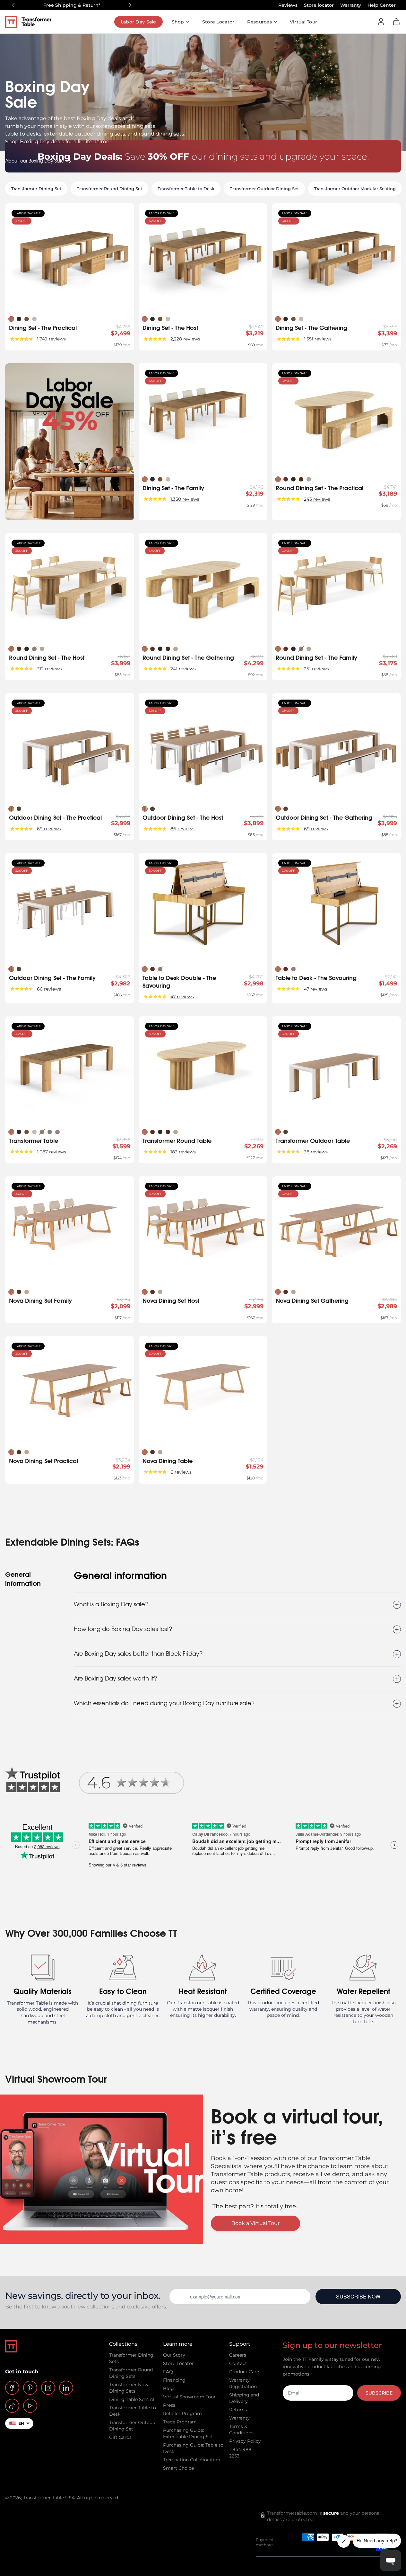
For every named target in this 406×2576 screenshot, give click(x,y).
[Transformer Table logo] (33, 22)
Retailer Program (182, 2413)
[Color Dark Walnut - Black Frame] (19, 809)
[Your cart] (396, 22)
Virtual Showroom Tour (189, 2397)
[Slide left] (13, 5)
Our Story (174, 2355)
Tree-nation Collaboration (192, 2460)
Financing (174, 2380)
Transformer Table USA (49, 2498)
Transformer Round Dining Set (109, 189)
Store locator (319, 5)
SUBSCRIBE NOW (358, 2296)
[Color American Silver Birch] (50, 1132)
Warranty (351, 5)
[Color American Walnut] (27, 319)
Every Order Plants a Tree (72, 5)
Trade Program (180, 2422)
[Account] (381, 22)
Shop (178, 22)
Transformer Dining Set (36, 189)
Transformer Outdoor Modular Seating (355, 189)
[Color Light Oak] (11, 809)
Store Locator (218, 22)
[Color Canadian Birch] (34, 319)
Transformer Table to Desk (186, 189)
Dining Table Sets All (132, 2399)
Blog (168, 2388)
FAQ (168, 2372)
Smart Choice (178, 2468)
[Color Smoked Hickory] (19, 319)
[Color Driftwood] (309, 479)
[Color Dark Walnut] (301, 479)
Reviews (288, 5)
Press (169, 2405)
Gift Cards (120, 2437)
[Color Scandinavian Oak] (11, 319)
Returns (238, 2410)
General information (23, 1579)
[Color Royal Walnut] (286, 479)
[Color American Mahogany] (57, 1132)
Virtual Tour (303, 22)
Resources (259, 22)
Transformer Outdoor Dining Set (264, 189)
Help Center (382, 5)
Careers (238, 2355)
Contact (238, 2363)
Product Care (244, 2372)
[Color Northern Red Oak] (42, 1132)
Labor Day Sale (138, 22)
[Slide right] (130, 5)
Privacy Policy (245, 2441)
